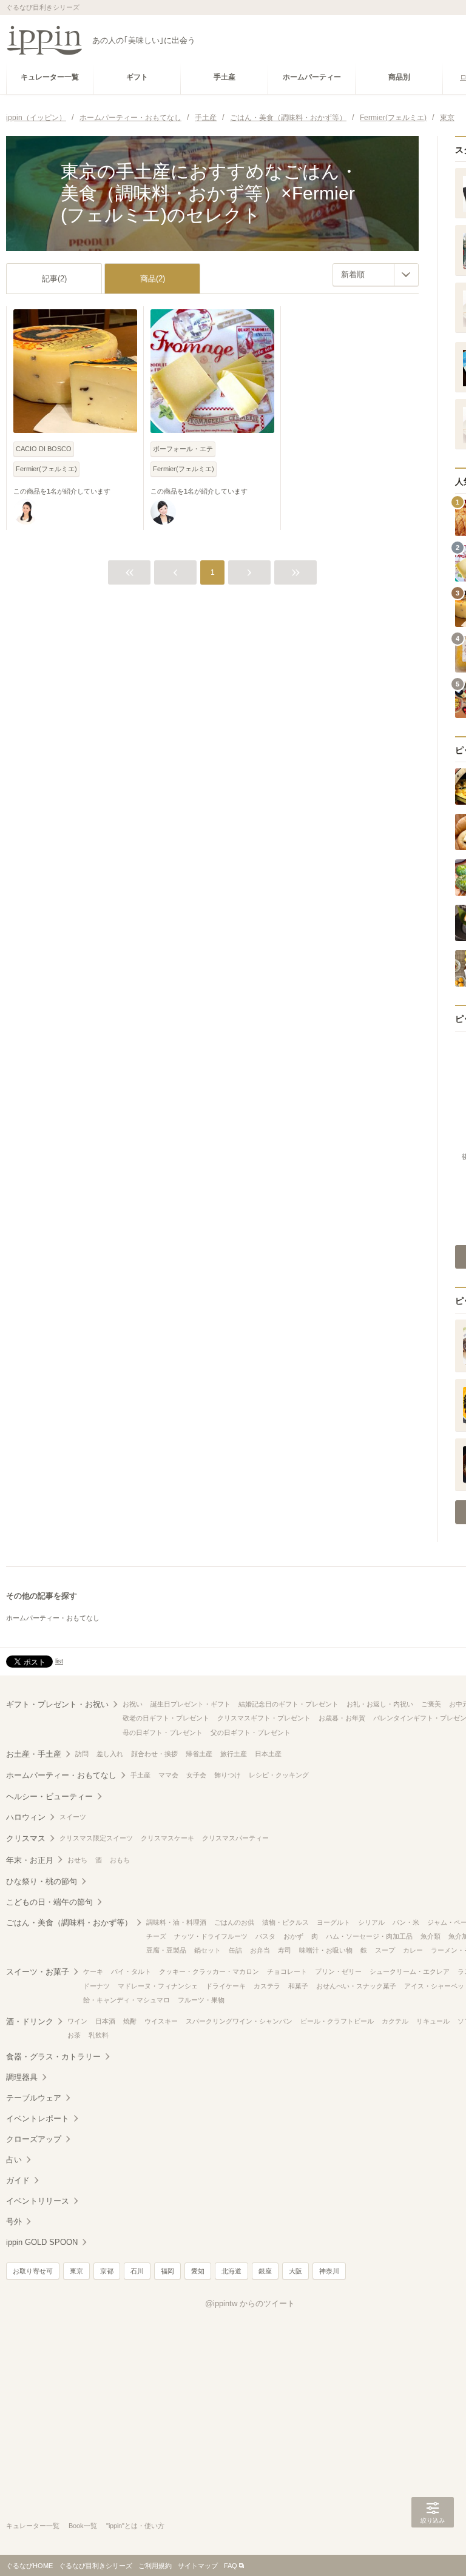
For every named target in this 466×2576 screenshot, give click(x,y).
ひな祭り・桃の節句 (42, 1881)
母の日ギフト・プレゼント (163, 1732)
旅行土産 (234, 1754)
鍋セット (208, 1950)
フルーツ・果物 (201, 2000)
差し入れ (110, 1754)
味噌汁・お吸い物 (326, 1950)
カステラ (267, 1986)
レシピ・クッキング (279, 1775)
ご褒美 (431, 1704)
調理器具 (22, 2077)
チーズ (156, 1936)
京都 (107, 2271)
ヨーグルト (333, 1922)
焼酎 (130, 2021)
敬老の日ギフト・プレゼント (166, 1718)
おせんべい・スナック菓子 (356, 1986)
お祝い (133, 1704)
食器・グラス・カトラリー (53, 2057)
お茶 (74, 2035)
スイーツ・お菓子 (38, 1972)
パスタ (265, 1936)
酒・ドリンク (30, 2021)
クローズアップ (34, 2139)
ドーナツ (96, 1986)
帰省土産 (199, 1754)
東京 (76, 2271)
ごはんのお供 (234, 1922)
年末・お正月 (30, 1860)
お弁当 (260, 1950)
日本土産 (268, 1754)
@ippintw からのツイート (250, 2303)
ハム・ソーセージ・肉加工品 (369, 1936)
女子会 (196, 1775)
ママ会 (168, 1775)
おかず (293, 1936)
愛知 (198, 2271)
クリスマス (26, 1838)
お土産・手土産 (34, 1754)
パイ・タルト (131, 1971)
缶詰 (235, 1950)
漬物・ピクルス (285, 1922)
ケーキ (93, 1971)
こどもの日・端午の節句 (49, 1902)
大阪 (295, 2271)
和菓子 (298, 1986)
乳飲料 (99, 2035)
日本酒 (105, 2021)
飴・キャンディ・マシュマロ (127, 2000)
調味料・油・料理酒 (176, 1922)
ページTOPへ (433, 2549)
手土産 (140, 1775)
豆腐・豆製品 (166, 1950)
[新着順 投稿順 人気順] (376, 275)
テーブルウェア (34, 2098)
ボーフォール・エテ (183, 449)
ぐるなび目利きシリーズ (96, 2566)
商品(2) (153, 279)
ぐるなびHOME (29, 2566)
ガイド (18, 2180)
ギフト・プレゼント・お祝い (57, 1704)
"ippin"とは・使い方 (135, 2526)
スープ (385, 1950)
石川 (137, 2271)
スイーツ (73, 1817)
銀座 (265, 2271)
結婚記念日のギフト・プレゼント (289, 1704)
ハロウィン (26, 1817)
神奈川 (329, 2271)
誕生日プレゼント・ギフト (191, 1704)
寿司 (285, 1950)
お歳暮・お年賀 (342, 1718)
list (59, 1661)
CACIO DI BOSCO (44, 449)
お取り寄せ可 (33, 2271)
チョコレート (287, 1971)
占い (14, 2160)
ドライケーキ (226, 1986)
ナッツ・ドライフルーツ (211, 1936)
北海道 (231, 2271)
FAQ (231, 2566)
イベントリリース (38, 2201)
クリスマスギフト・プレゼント (264, 1718)
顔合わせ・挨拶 (154, 1754)
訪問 (82, 1754)
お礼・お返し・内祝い (380, 1704)
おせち (77, 1860)
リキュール (433, 2021)
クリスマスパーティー (235, 1838)
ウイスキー (161, 2021)
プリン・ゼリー (338, 1971)
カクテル (395, 2021)
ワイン (77, 2021)
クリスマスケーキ (167, 1838)
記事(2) (54, 279)
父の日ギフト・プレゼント (251, 1732)
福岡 (167, 2271)
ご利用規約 (155, 2566)
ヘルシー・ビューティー (49, 1796)
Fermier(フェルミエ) (46, 469)
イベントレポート (38, 2118)
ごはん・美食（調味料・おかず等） (69, 1923)
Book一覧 (83, 2526)
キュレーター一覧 (33, 2526)
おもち (120, 1860)
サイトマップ (198, 2566)
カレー (413, 1950)
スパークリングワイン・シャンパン (239, 2021)
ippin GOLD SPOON (42, 2242)
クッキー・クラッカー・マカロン (209, 1971)
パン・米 (406, 1922)
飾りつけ (228, 1775)
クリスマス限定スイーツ (96, 1838)
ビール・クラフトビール (337, 2021)
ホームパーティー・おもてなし (53, 1618)
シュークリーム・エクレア (410, 1971)
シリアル (371, 1922)
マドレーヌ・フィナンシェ (158, 1986)
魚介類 (431, 1936)
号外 (14, 2222)
